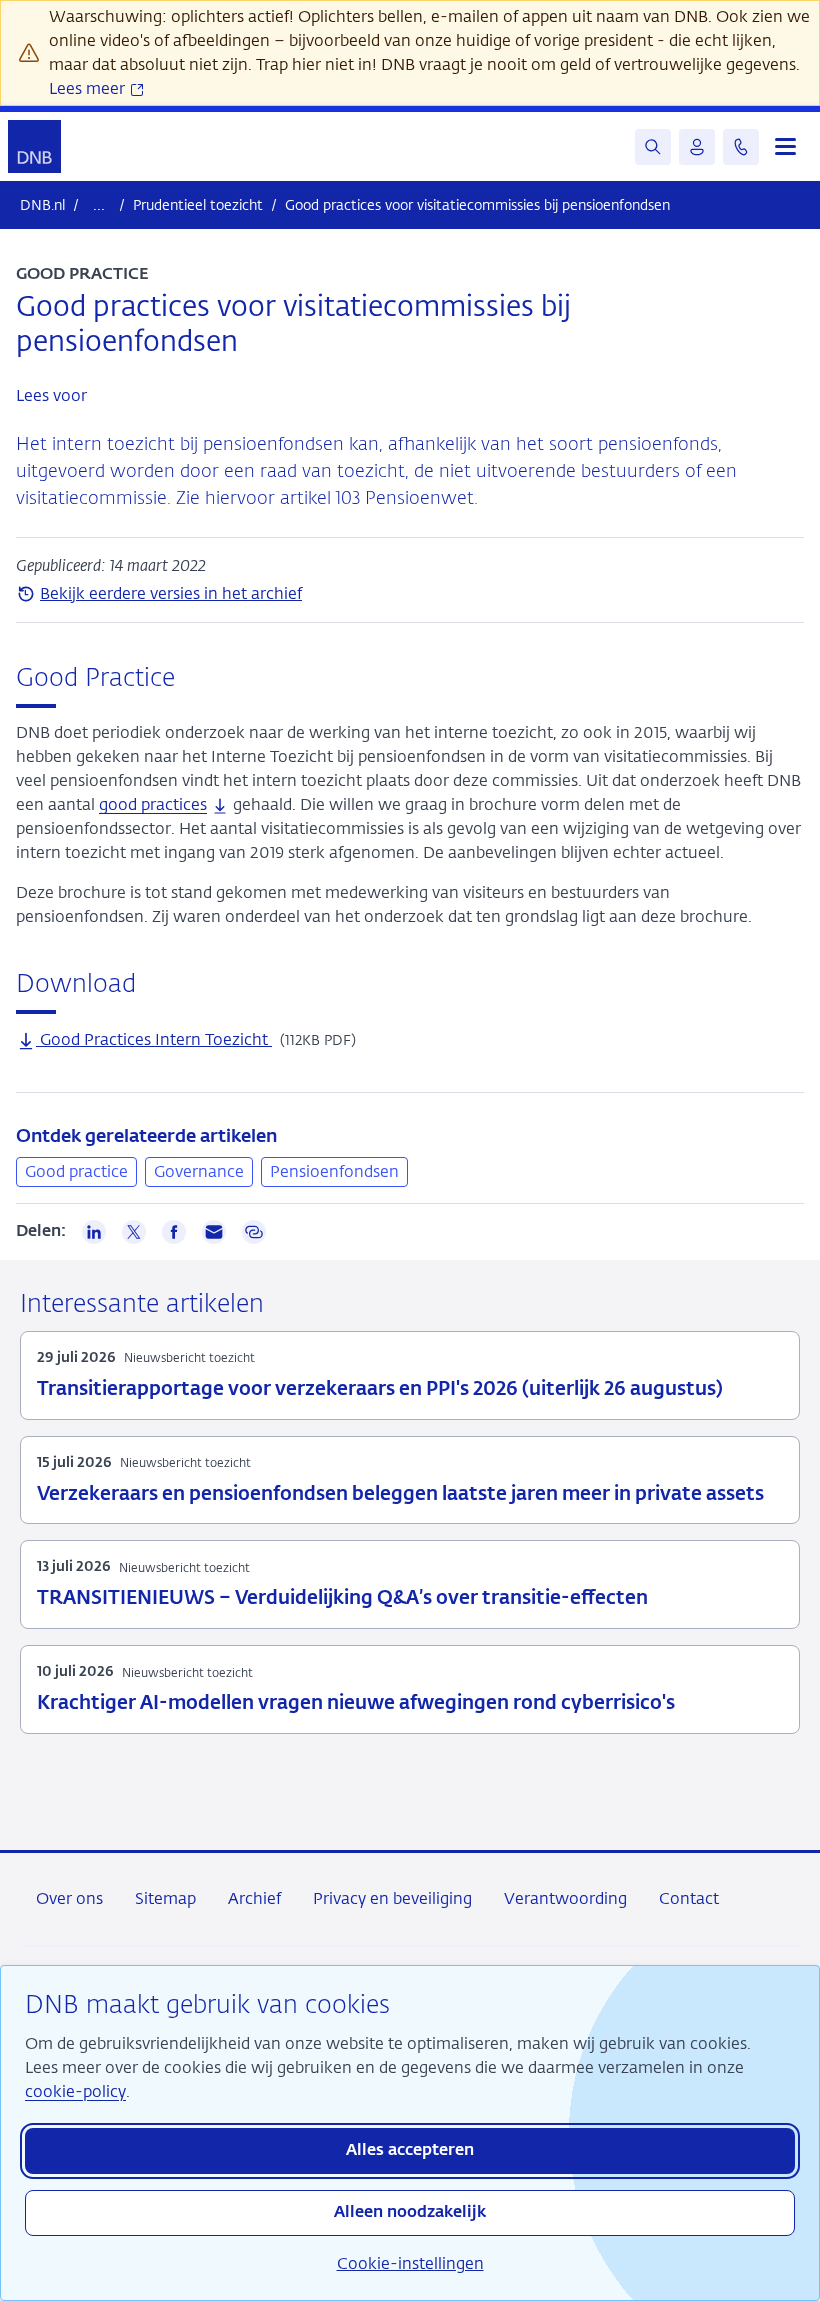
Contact (689, 1898)
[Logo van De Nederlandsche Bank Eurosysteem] (34, 146)
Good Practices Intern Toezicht (154, 1039)
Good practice (76, 1171)
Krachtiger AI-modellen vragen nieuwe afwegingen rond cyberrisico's (356, 1703)
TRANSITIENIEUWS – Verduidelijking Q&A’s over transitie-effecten (342, 1598)
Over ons (69, 1898)
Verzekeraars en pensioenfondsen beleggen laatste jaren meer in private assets (400, 1494)
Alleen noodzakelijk (410, 2213)
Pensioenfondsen (334, 1171)
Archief (254, 1898)
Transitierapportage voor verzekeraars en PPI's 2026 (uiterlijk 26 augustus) (380, 1389)
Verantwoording (565, 1898)
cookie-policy (75, 2091)
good (153, 804)
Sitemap (165, 1898)
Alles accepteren (410, 2151)
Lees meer (89, 88)
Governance (199, 1171)
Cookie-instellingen (410, 2263)
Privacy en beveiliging (392, 1898)
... (99, 204)
